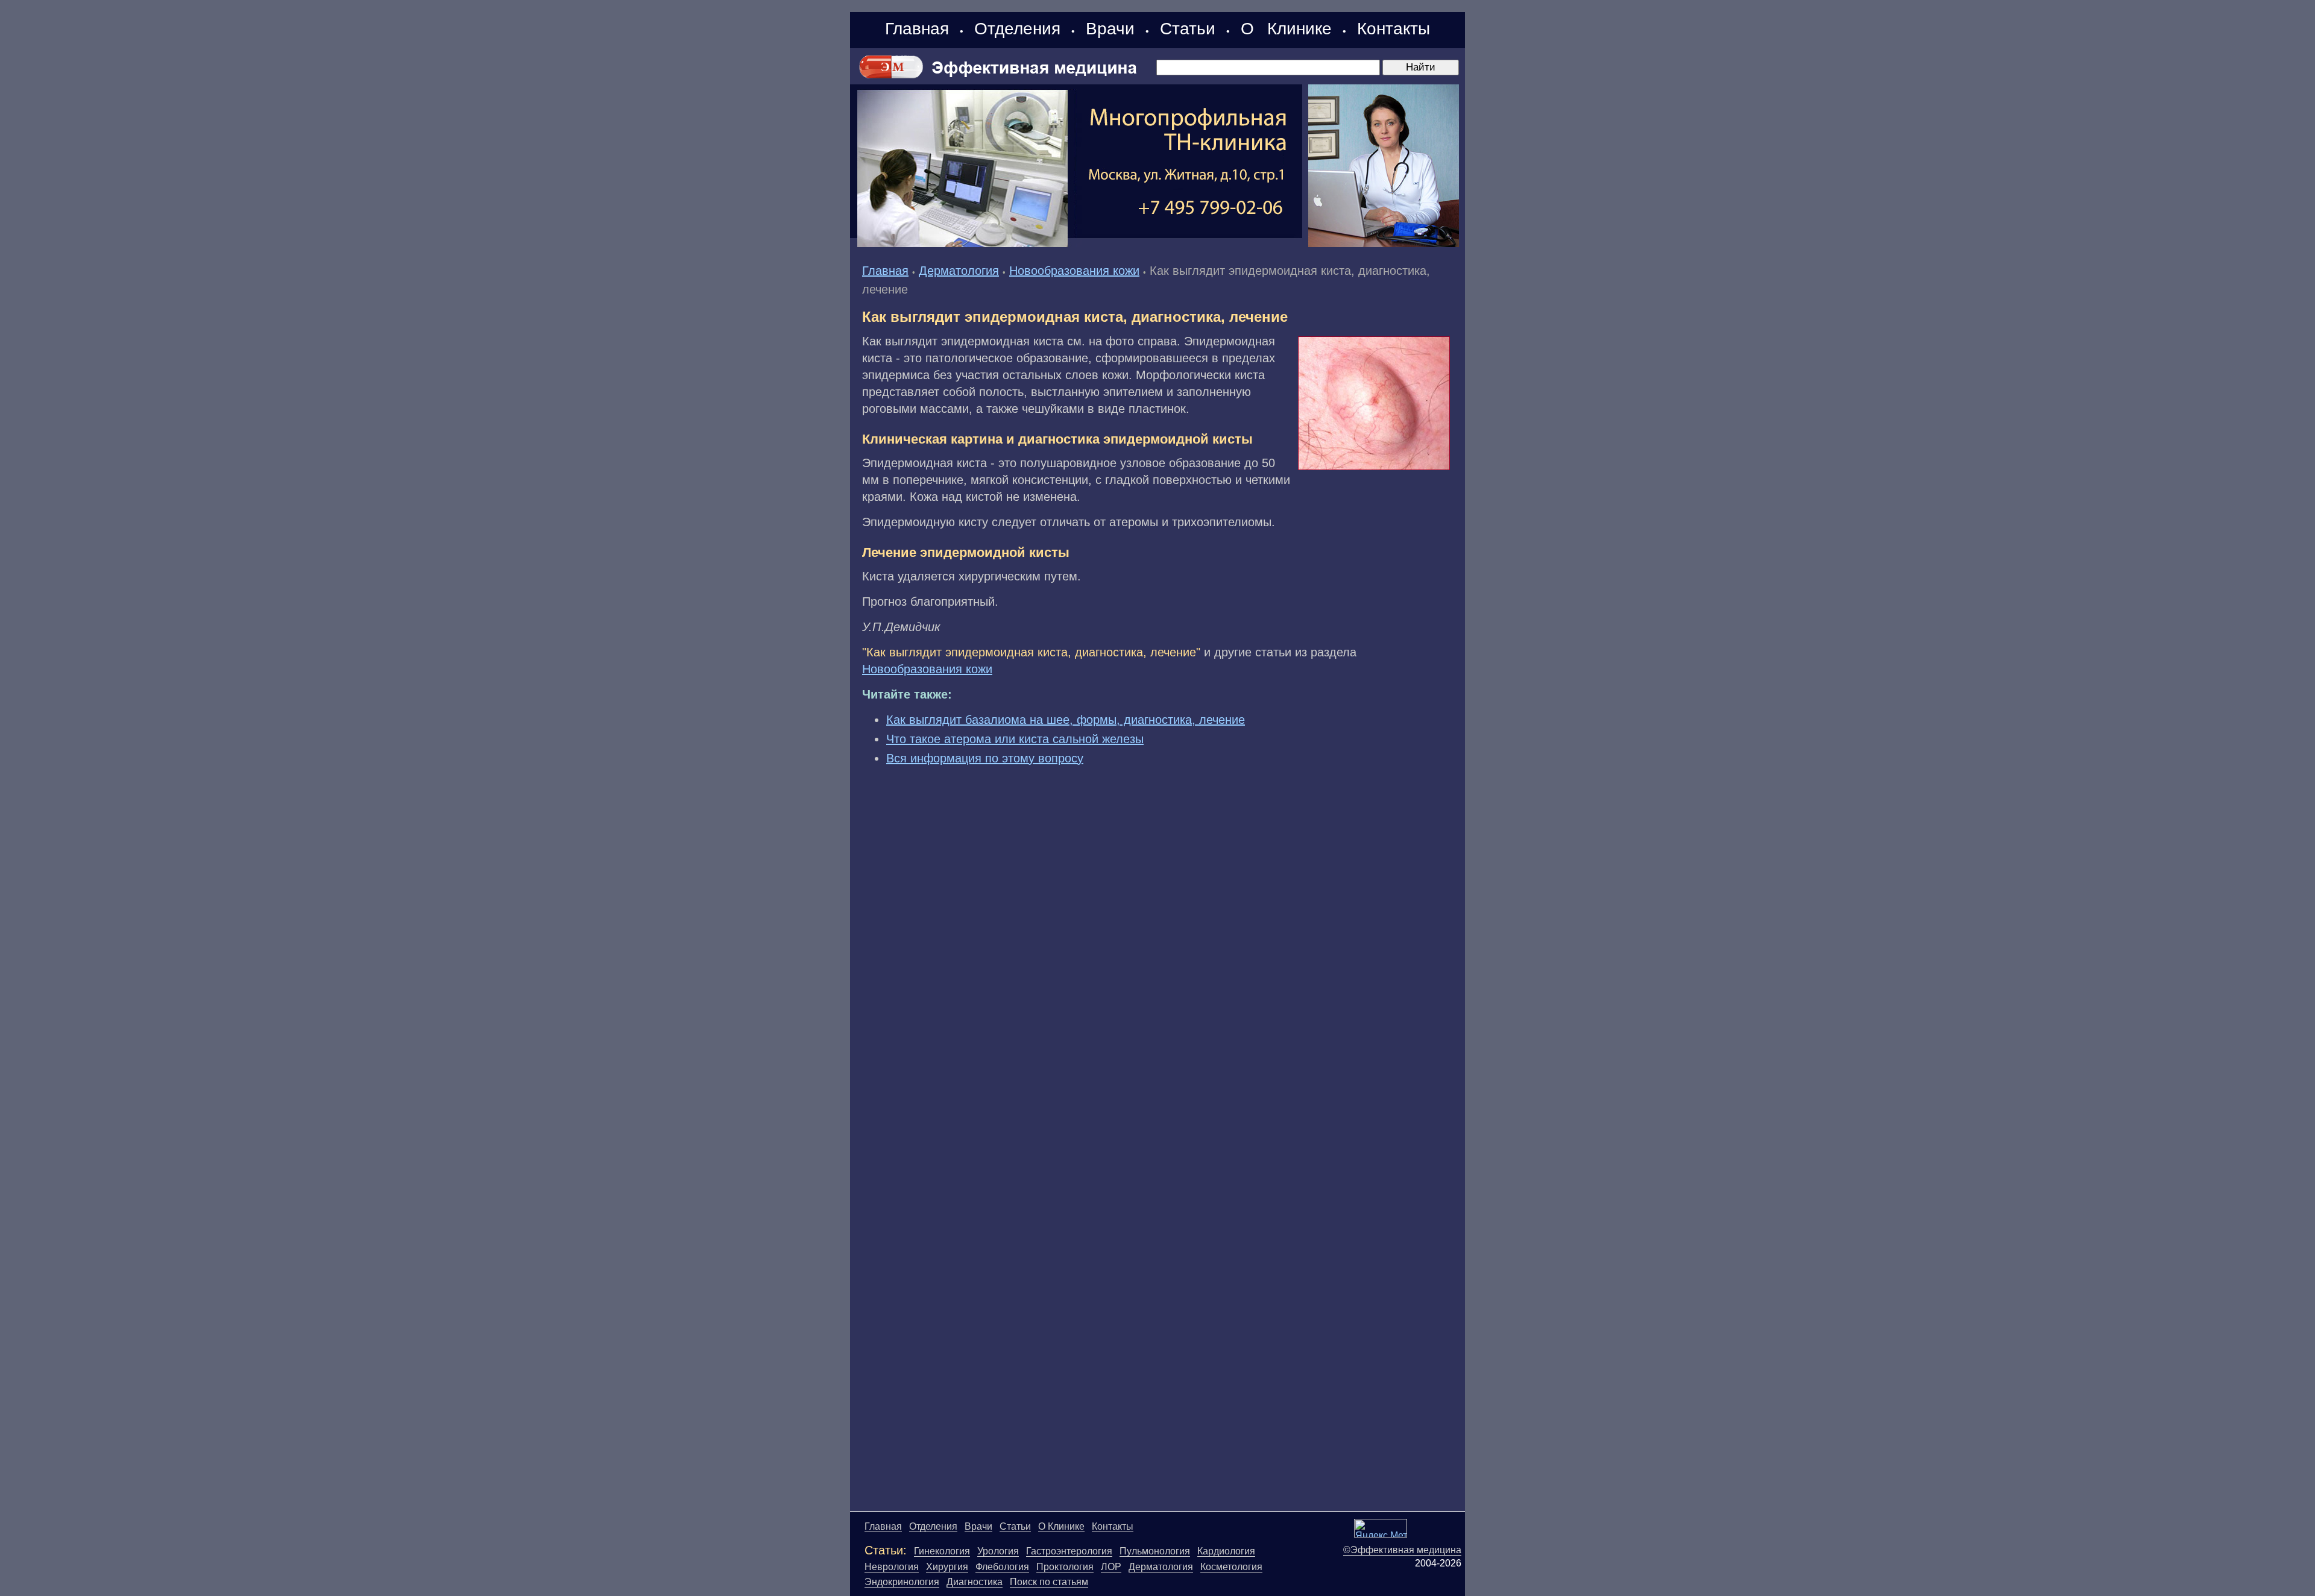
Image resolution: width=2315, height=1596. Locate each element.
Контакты (1394, 29)
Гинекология (942, 1551)
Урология (998, 1551)
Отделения (1017, 29)
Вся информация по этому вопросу (985, 758)
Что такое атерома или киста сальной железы (1015, 739)
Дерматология (959, 271)
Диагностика (975, 1582)
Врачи (1110, 29)
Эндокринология (902, 1582)
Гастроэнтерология (1069, 1551)
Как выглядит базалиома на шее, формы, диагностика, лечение (1066, 720)
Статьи (1188, 29)
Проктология (1065, 1567)
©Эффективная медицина (1402, 1550)
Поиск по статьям (1049, 1582)
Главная (917, 29)
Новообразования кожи (1074, 271)
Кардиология (1226, 1551)
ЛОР (1111, 1567)
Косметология (1231, 1567)
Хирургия (947, 1567)
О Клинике (1286, 29)
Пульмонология (1155, 1551)
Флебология (1002, 1567)
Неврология (892, 1567)
